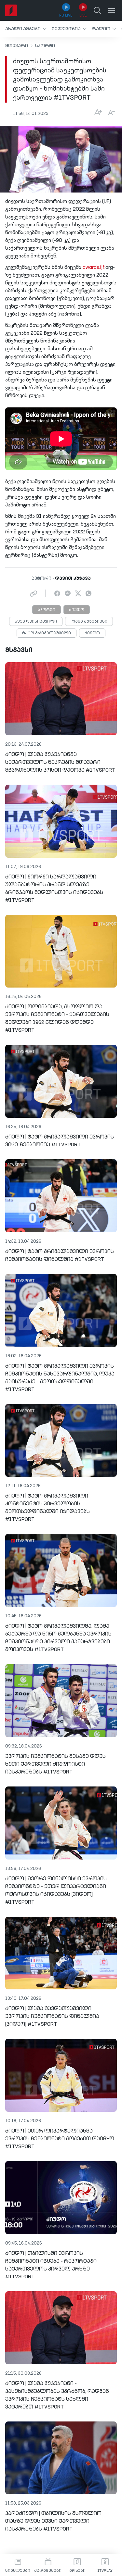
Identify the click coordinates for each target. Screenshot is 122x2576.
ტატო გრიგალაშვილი (47, 633)
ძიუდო (77, 610)
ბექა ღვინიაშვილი (36, 622)
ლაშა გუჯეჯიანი (89, 622)
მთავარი (17, 46)
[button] (26, 29)
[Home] (11, 10)
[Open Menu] (112, 10)
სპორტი (45, 46)
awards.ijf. (94, 268)
